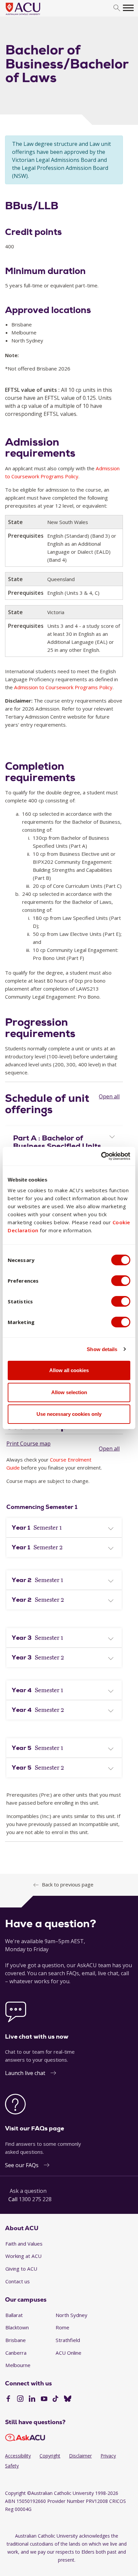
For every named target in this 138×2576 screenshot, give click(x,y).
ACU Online (68, 2353)
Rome (62, 2327)
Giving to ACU (21, 2269)
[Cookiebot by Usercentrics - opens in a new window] (101, 1156)
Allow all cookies (69, 1370)
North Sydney (72, 2315)
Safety (12, 2466)
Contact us (18, 2281)
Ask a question (28, 2191)
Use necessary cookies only (69, 1414)
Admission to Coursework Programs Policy (63, 687)
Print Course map (28, 1444)
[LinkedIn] (32, 2399)
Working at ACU (23, 2256)
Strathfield (68, 2340)
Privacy (108, 2456)
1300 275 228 (35, 2199)
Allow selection (69, 1392)
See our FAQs (22, 2165)
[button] (64, 1142)
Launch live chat (25, 2073)
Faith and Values (24, 2244)
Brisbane (16, 2340)
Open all (109, 1096)
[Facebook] (8, 2399)
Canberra (16, 2353)
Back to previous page (68, 1884)
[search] (117, 8)
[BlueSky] (68, 2399)
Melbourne (18, 2365)
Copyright (50, 2456)
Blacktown (17, 2327)
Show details (102, 1349)
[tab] (64, 1141)
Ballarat (14, 2315)
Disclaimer (80, 2456)
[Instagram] (20, 2399)
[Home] (33, 15)
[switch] (121, 1281)
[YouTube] (44, 2399)
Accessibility (18, 2456)
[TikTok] (55, 2399)
